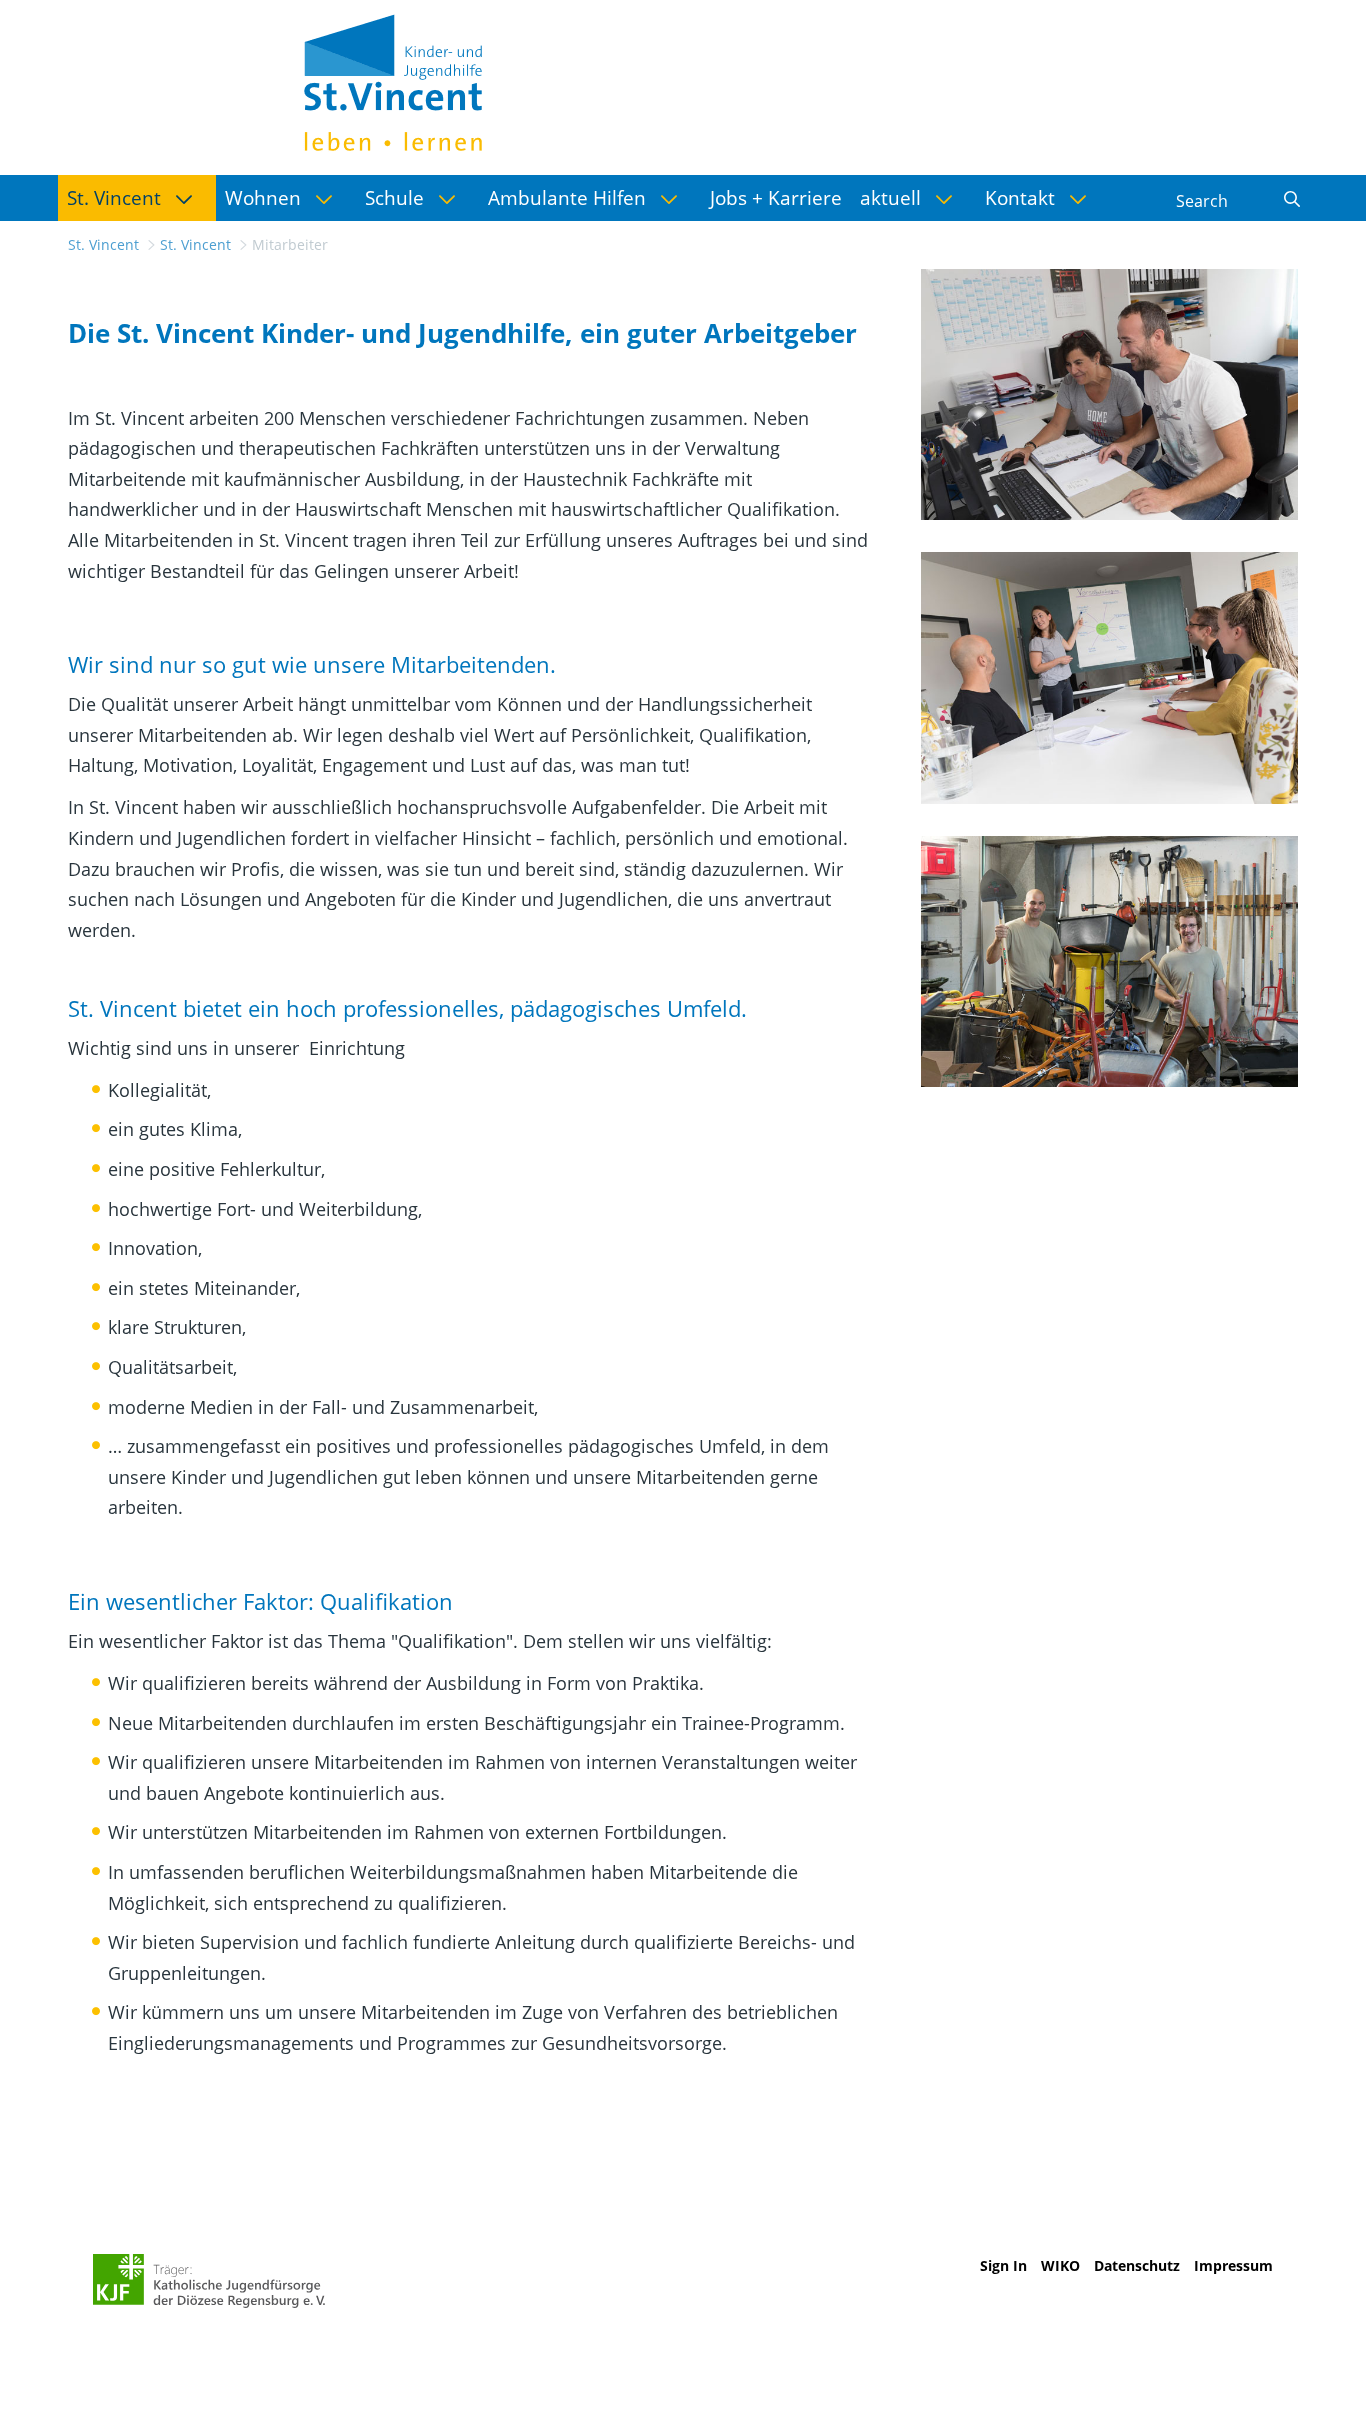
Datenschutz (1137, 2265)
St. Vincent (103, 244)
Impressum (1233, 2265)
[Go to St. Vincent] (393, 80)
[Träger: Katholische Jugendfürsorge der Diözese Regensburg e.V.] (209, 2281)
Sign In (1003, 2265)
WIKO (1060, 2265)
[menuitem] (137, 198)
